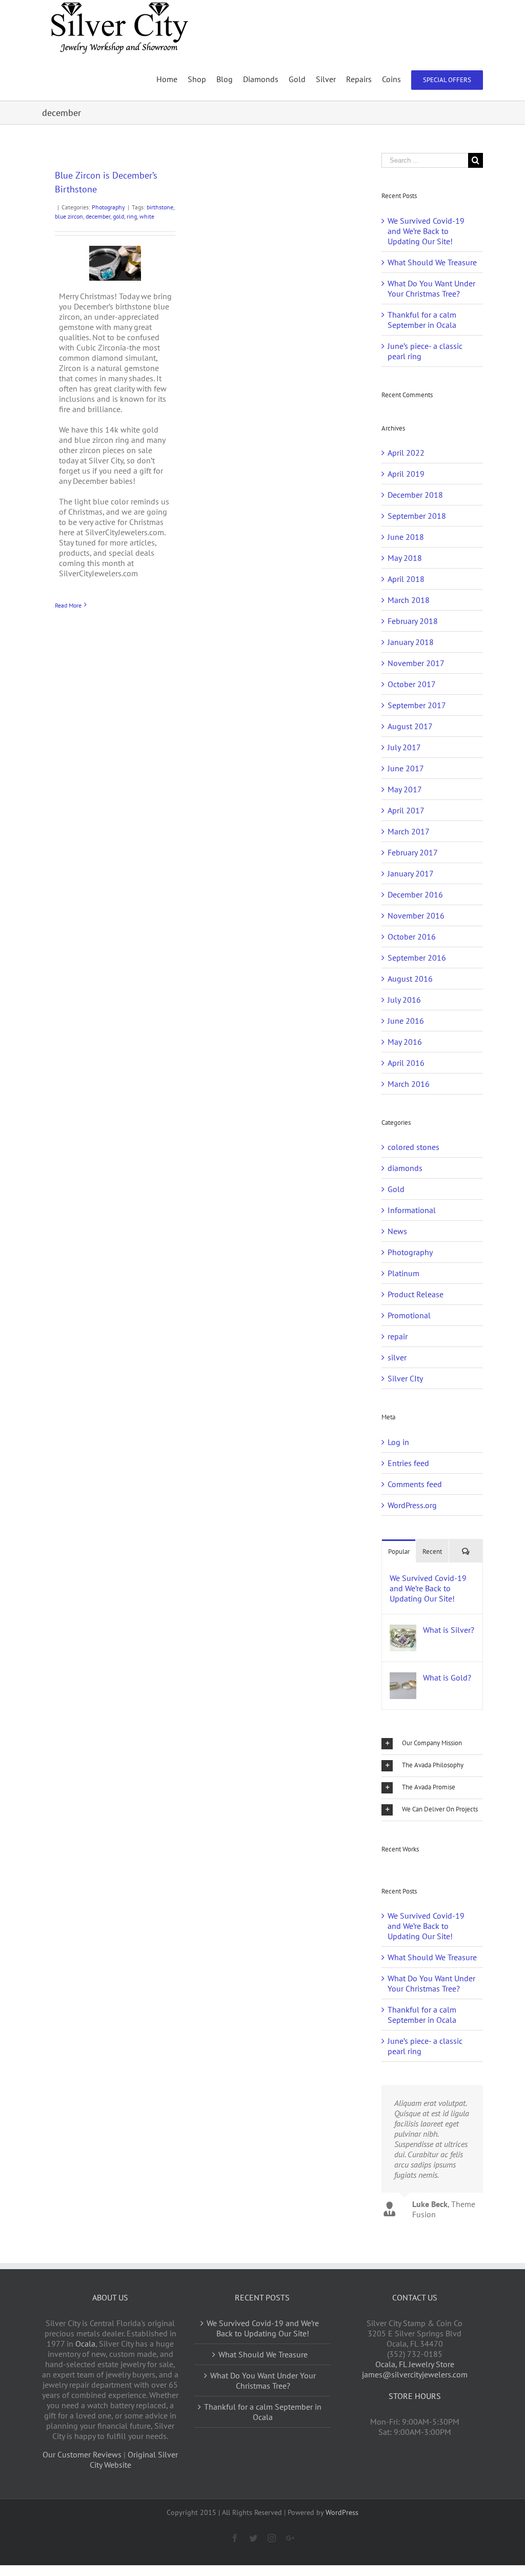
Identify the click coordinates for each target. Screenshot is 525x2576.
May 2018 (405, 558)
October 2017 (412, 684)
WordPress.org (412, 1505)
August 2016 (410, 979)
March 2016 (409, 1084)
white (147, 216)
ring (132, 216)
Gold (396, 1189)
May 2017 (405, 789)
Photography (108, 207)
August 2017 (410, 726)
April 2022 (406, 453)
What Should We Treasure (432, 262)
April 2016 (406, 1063)
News (397, 1231)
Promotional (409, 1315)
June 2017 (406, 768)
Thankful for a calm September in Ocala (422, 320)
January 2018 (411, 642)
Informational (412, 1210)
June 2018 (406, 537)
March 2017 (409, 831)
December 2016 (415, 894)
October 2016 (412, 936)
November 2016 (416, 915)
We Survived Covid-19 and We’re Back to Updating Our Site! (426, 231)
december (98, 216)
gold (118, 216)
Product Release (416, 1294)
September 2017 (417, 705)
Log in (398, 1442)
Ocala (85, 2344)
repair (398, 1336)
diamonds (405, 1168)
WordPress (342, 2512)
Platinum (403, 1273)
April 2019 (406, 474)
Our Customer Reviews (82, 2454)
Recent (432, 1552)
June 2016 (406, 1021)
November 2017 (416, 663)
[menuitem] (172, 79)
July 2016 (404, 1000)
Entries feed (408, 1463)
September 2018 (417, 516)
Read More (68, 605)
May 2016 (405, 1042)
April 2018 (406, 579)
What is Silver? (449, 1630)
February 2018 (413, 621)
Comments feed (415, 1484)
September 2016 (417, 958)
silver (397, 1357)
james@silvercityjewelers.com (415, 2374)
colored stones (413, 1147)
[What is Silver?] (403, 1630)
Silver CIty (405, 1378)
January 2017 (411, 873)
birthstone (160, 207)
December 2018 (415, 495)
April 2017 (406, 810)
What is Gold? (447, 1677)
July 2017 (404, 747)
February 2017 (413, 852)
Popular (399, 1552)
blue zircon (69, 216)
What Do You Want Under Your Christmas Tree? (431, 288)
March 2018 (409, 600)
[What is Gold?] (403, 1677)
